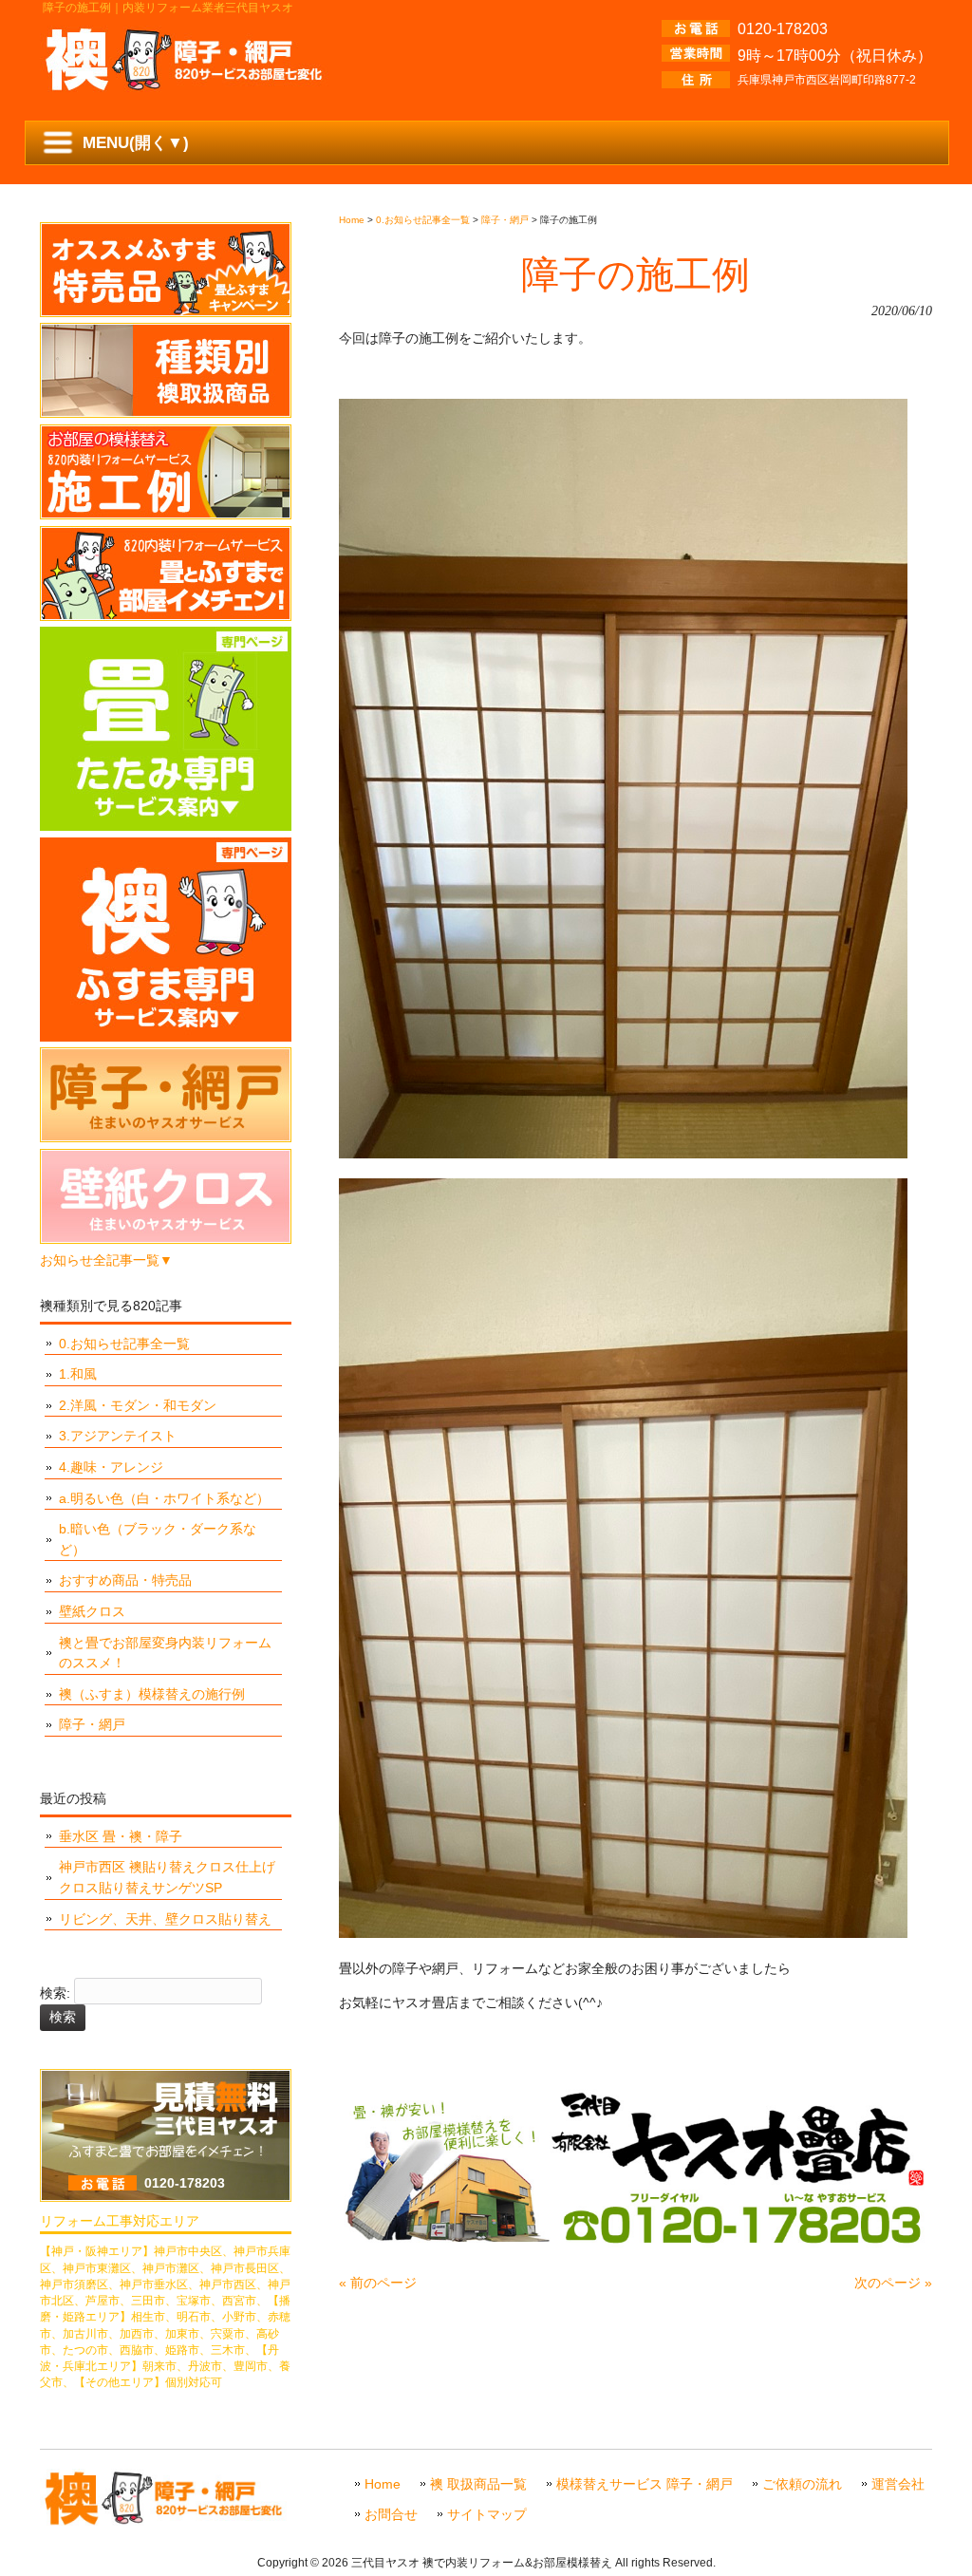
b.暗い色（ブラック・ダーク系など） (158, 1539)
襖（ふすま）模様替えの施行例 (152, 1694)
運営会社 (898, 2484)
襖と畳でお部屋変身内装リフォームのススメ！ (165, 1653)
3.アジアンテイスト (118, 1436)
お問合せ (391, 2515)
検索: (55, 1994)
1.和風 (78, 1374)
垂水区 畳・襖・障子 (121, 1836)
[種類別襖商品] (166, 413)
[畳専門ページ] (166, 826)
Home (383, 2484)
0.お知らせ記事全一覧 (124, 1344)
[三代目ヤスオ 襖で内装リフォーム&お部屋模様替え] (187, 85)
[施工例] (166, 515)
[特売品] (166, 312)
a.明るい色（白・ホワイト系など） (164, 1498)
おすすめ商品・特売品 (125, 1580)
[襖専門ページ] (166, 1037)
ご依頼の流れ (802, 2484)
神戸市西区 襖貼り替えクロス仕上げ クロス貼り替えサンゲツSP (167, 1877)
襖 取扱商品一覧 (478, 2484)
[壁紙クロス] (166, 1239)
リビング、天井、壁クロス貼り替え (165, 1919)
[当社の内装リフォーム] (166, 616)
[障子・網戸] (166, 1138)
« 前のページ (378, 2283)
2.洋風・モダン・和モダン (138, 1405)
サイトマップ (487, 2515)
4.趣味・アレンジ (111, 1467)
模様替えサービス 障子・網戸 (645, 2484)
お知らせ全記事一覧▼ (106, 1260)
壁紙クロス (92, 1611)
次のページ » (893, 2283)
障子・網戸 (92, 1724)
